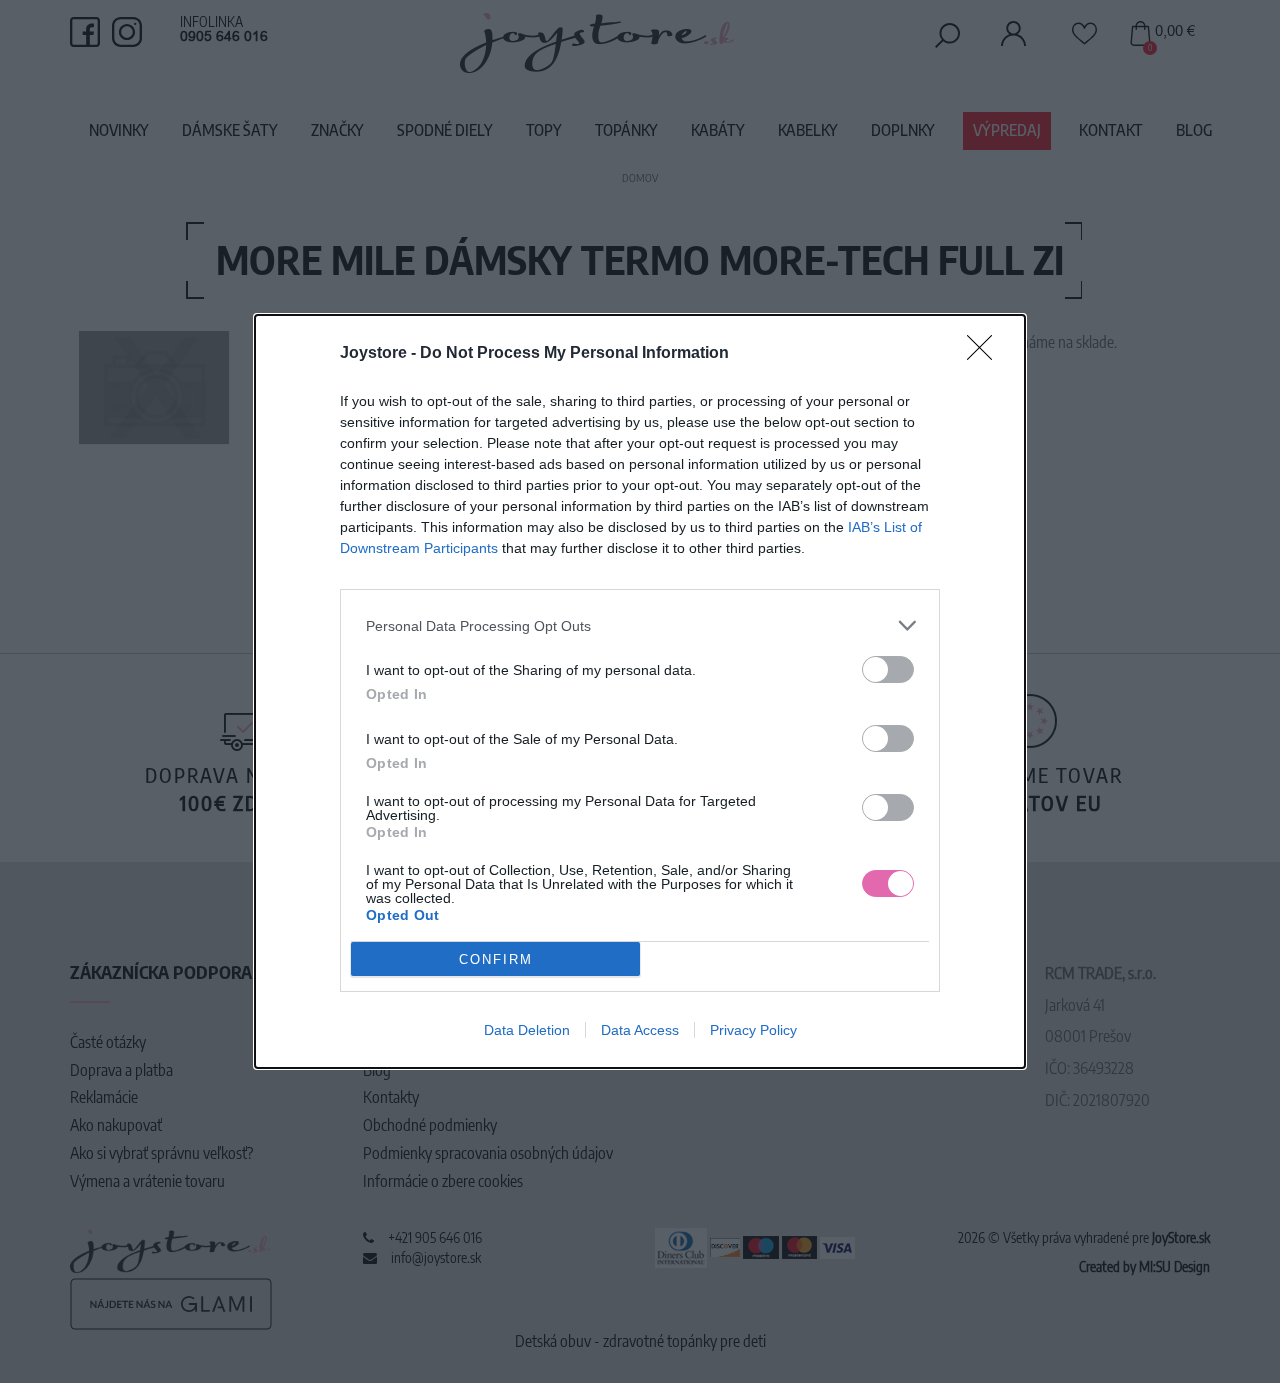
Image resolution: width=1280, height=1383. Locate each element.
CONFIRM (496, 959)
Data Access (640, 1030)
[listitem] (640, 625)
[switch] (888, 669)
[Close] (986, 354)
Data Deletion (527, 1030)
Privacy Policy (753, 1030)
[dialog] (640, 691)
